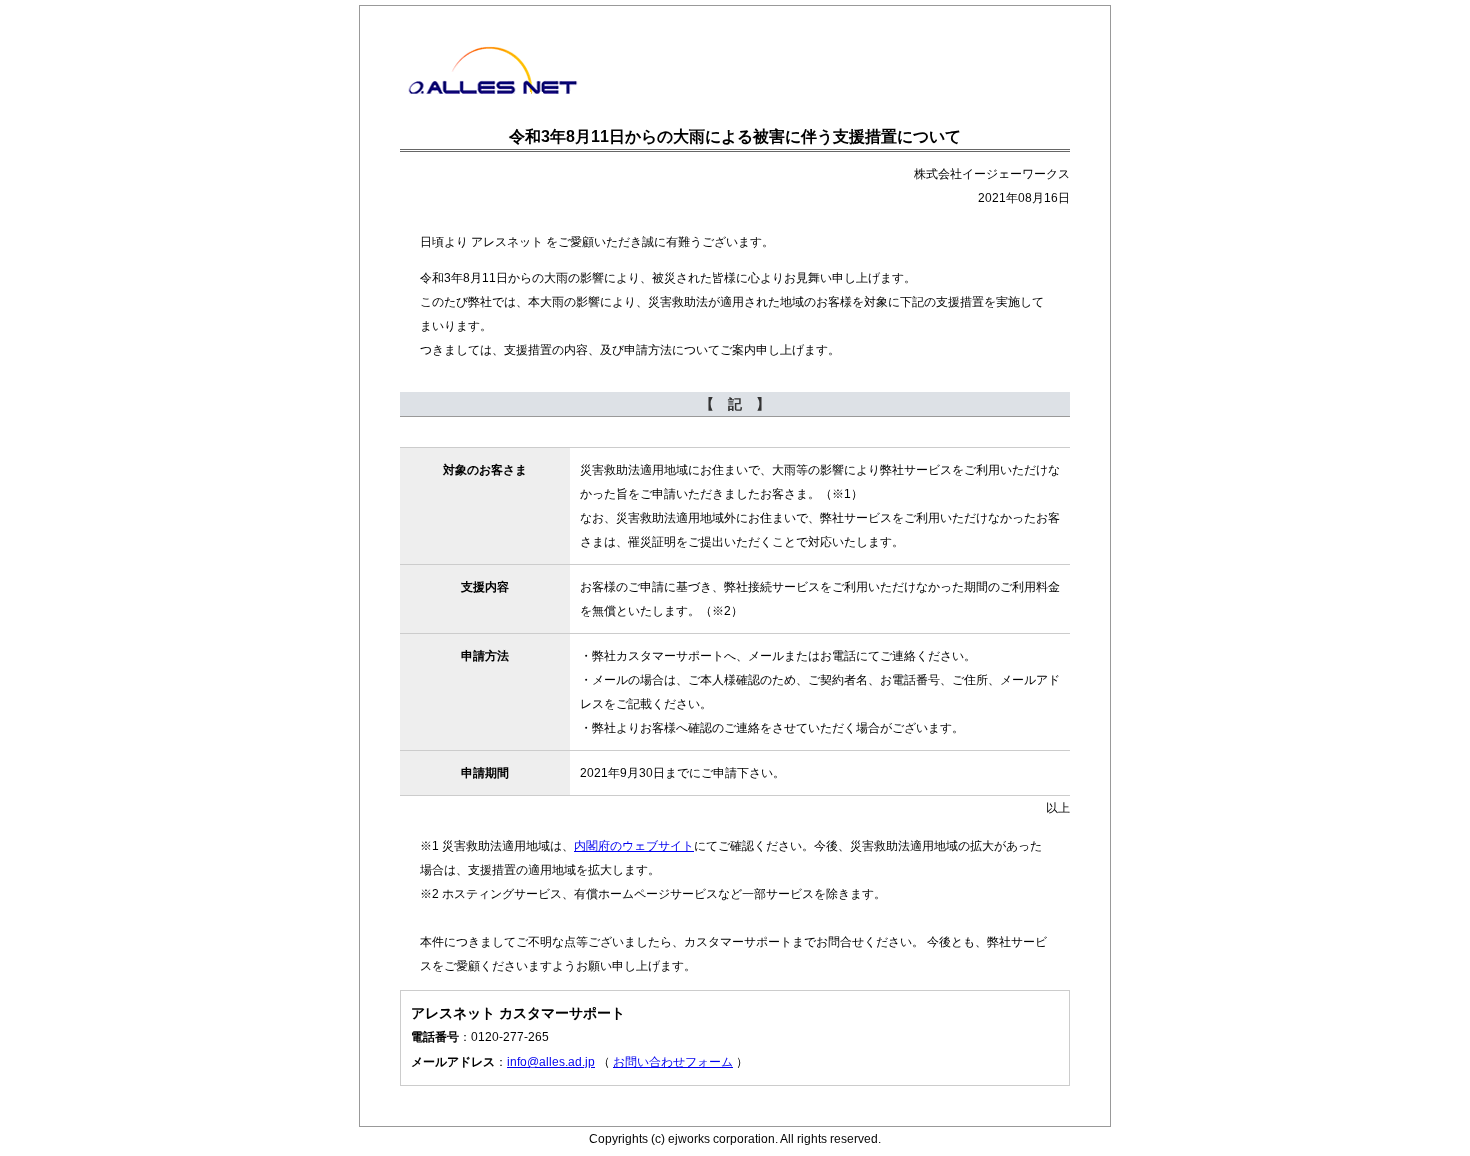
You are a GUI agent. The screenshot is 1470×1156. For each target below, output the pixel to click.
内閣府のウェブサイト (634, 846)
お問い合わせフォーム (673, 1062)
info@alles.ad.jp (551, 1062)
